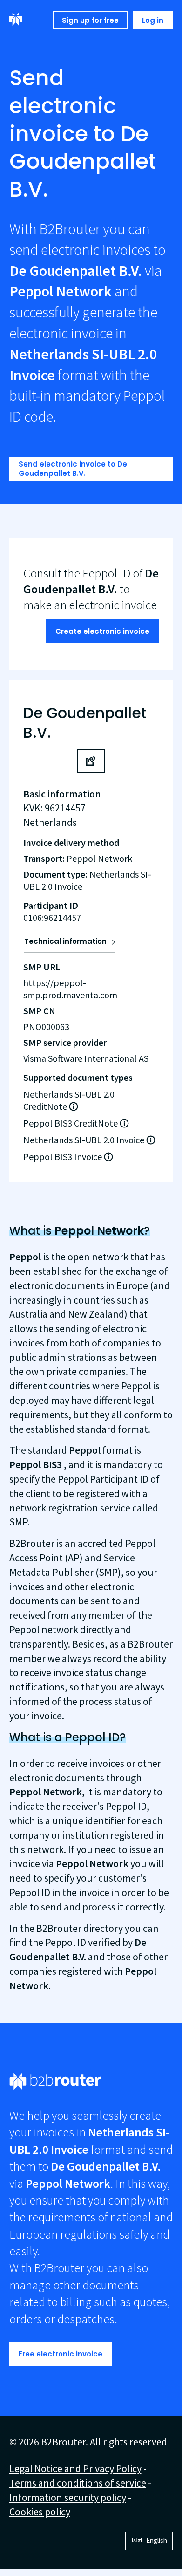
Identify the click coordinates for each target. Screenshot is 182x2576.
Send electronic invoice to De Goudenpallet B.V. (73, 469)
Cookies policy (40, 2512)
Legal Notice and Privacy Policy (75, 2468)
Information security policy (68, 2497)
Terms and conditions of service (78, 2483)
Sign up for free (90, 20)
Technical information (65, 941)
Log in (153, 20)
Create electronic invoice (102, 631)
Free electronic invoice (61, 2354)
